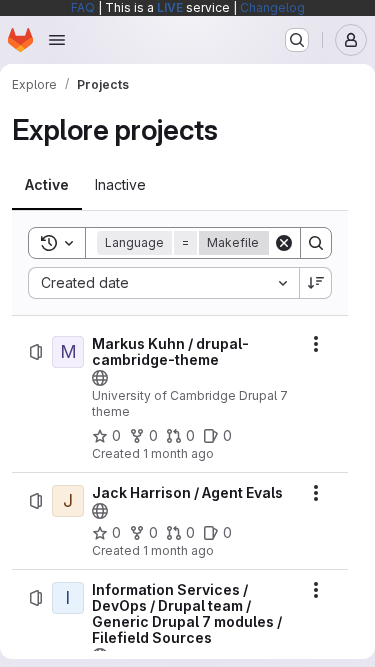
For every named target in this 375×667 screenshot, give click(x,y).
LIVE (170, 7)
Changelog (272, 7)
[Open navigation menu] (57, 40)
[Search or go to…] (297, 40)
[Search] (316, 243)
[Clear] (284, 243)
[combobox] (163, 283)
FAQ (83, 7)
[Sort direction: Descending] (316, 283)
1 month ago (178, 453)
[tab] (47, 185)
